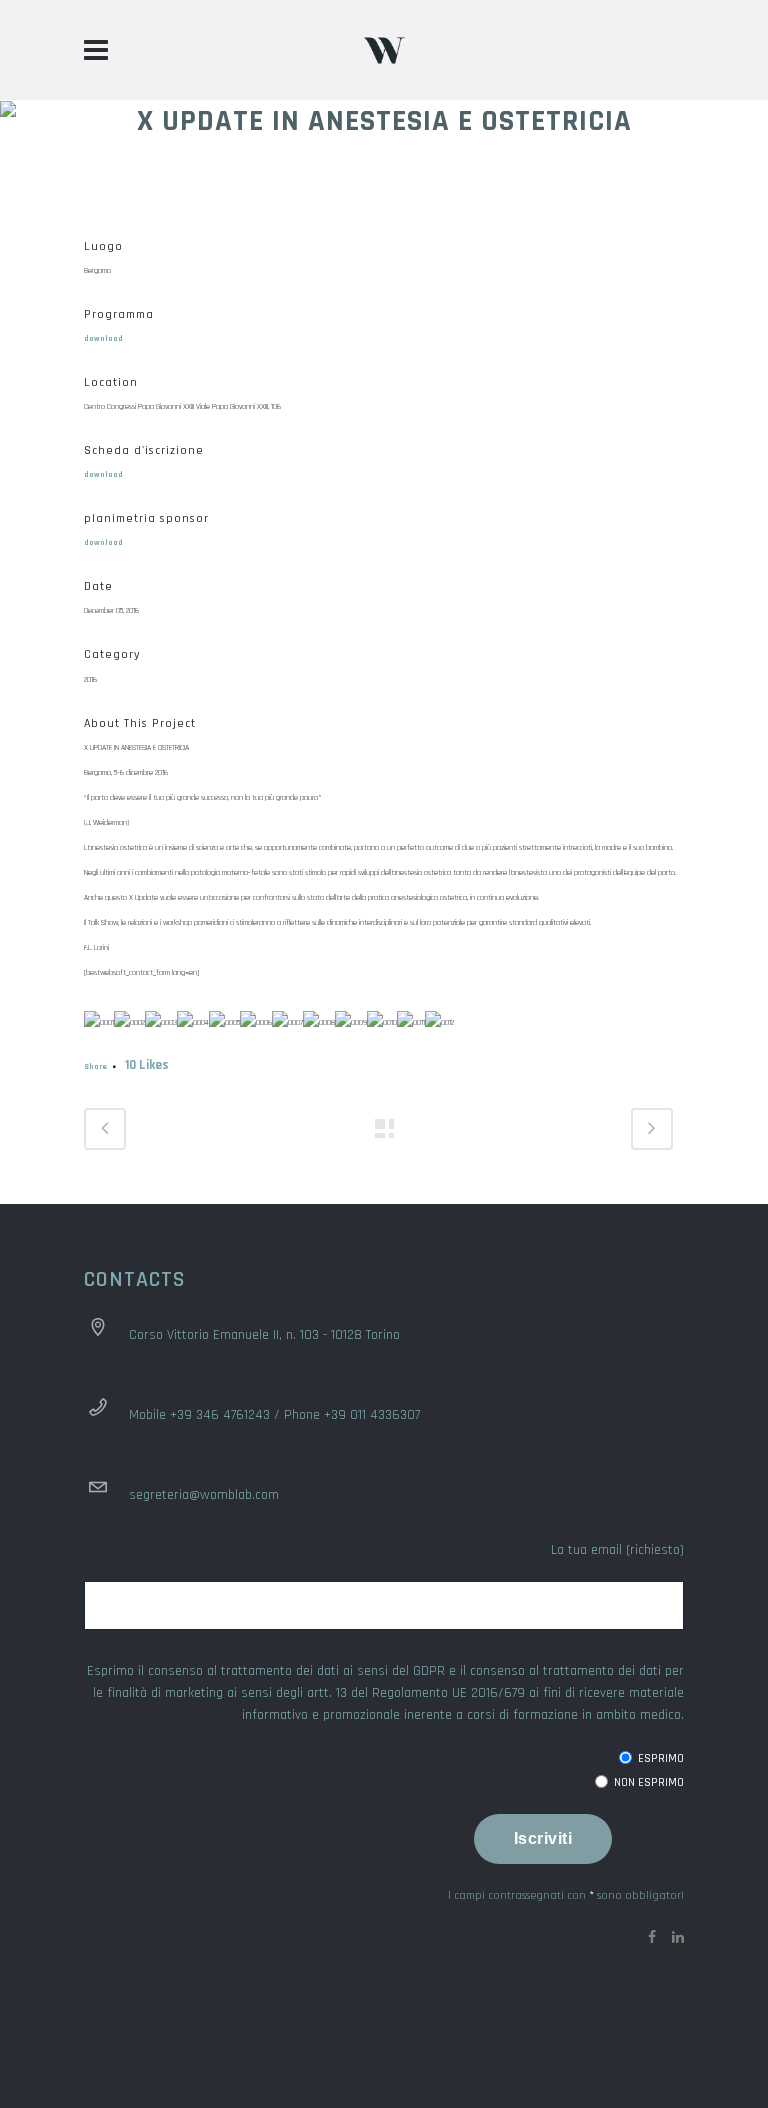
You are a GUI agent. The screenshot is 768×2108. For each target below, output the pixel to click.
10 (147, 1065)
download (103, 339)
